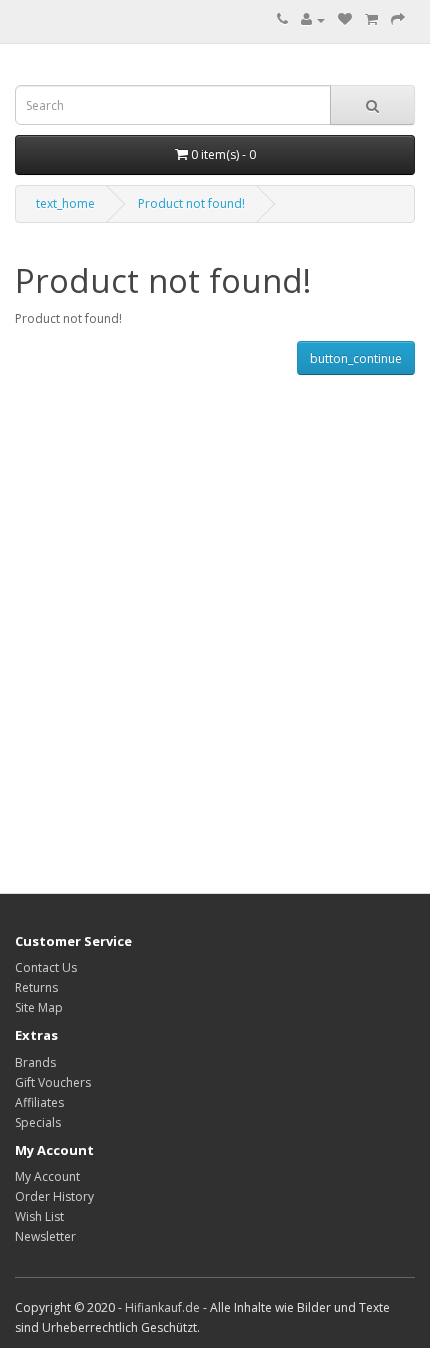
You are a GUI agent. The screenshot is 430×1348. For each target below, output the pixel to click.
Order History (54, 1196)
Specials (38, 1122)
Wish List (39, 1216)
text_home (65, 203)
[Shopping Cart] (371, 19)
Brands (35, 1062)
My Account (47, 1176)
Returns (36, 987)
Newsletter (45, 1236)
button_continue (356, 358)
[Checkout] (398, 19)
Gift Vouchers (53, 1082)
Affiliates (39, 1102)
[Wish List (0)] (345, 19)
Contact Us (46, 967)
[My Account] (313, 19)
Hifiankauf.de (162, 1307)
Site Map (39, 1007)
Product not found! (191, 203)
